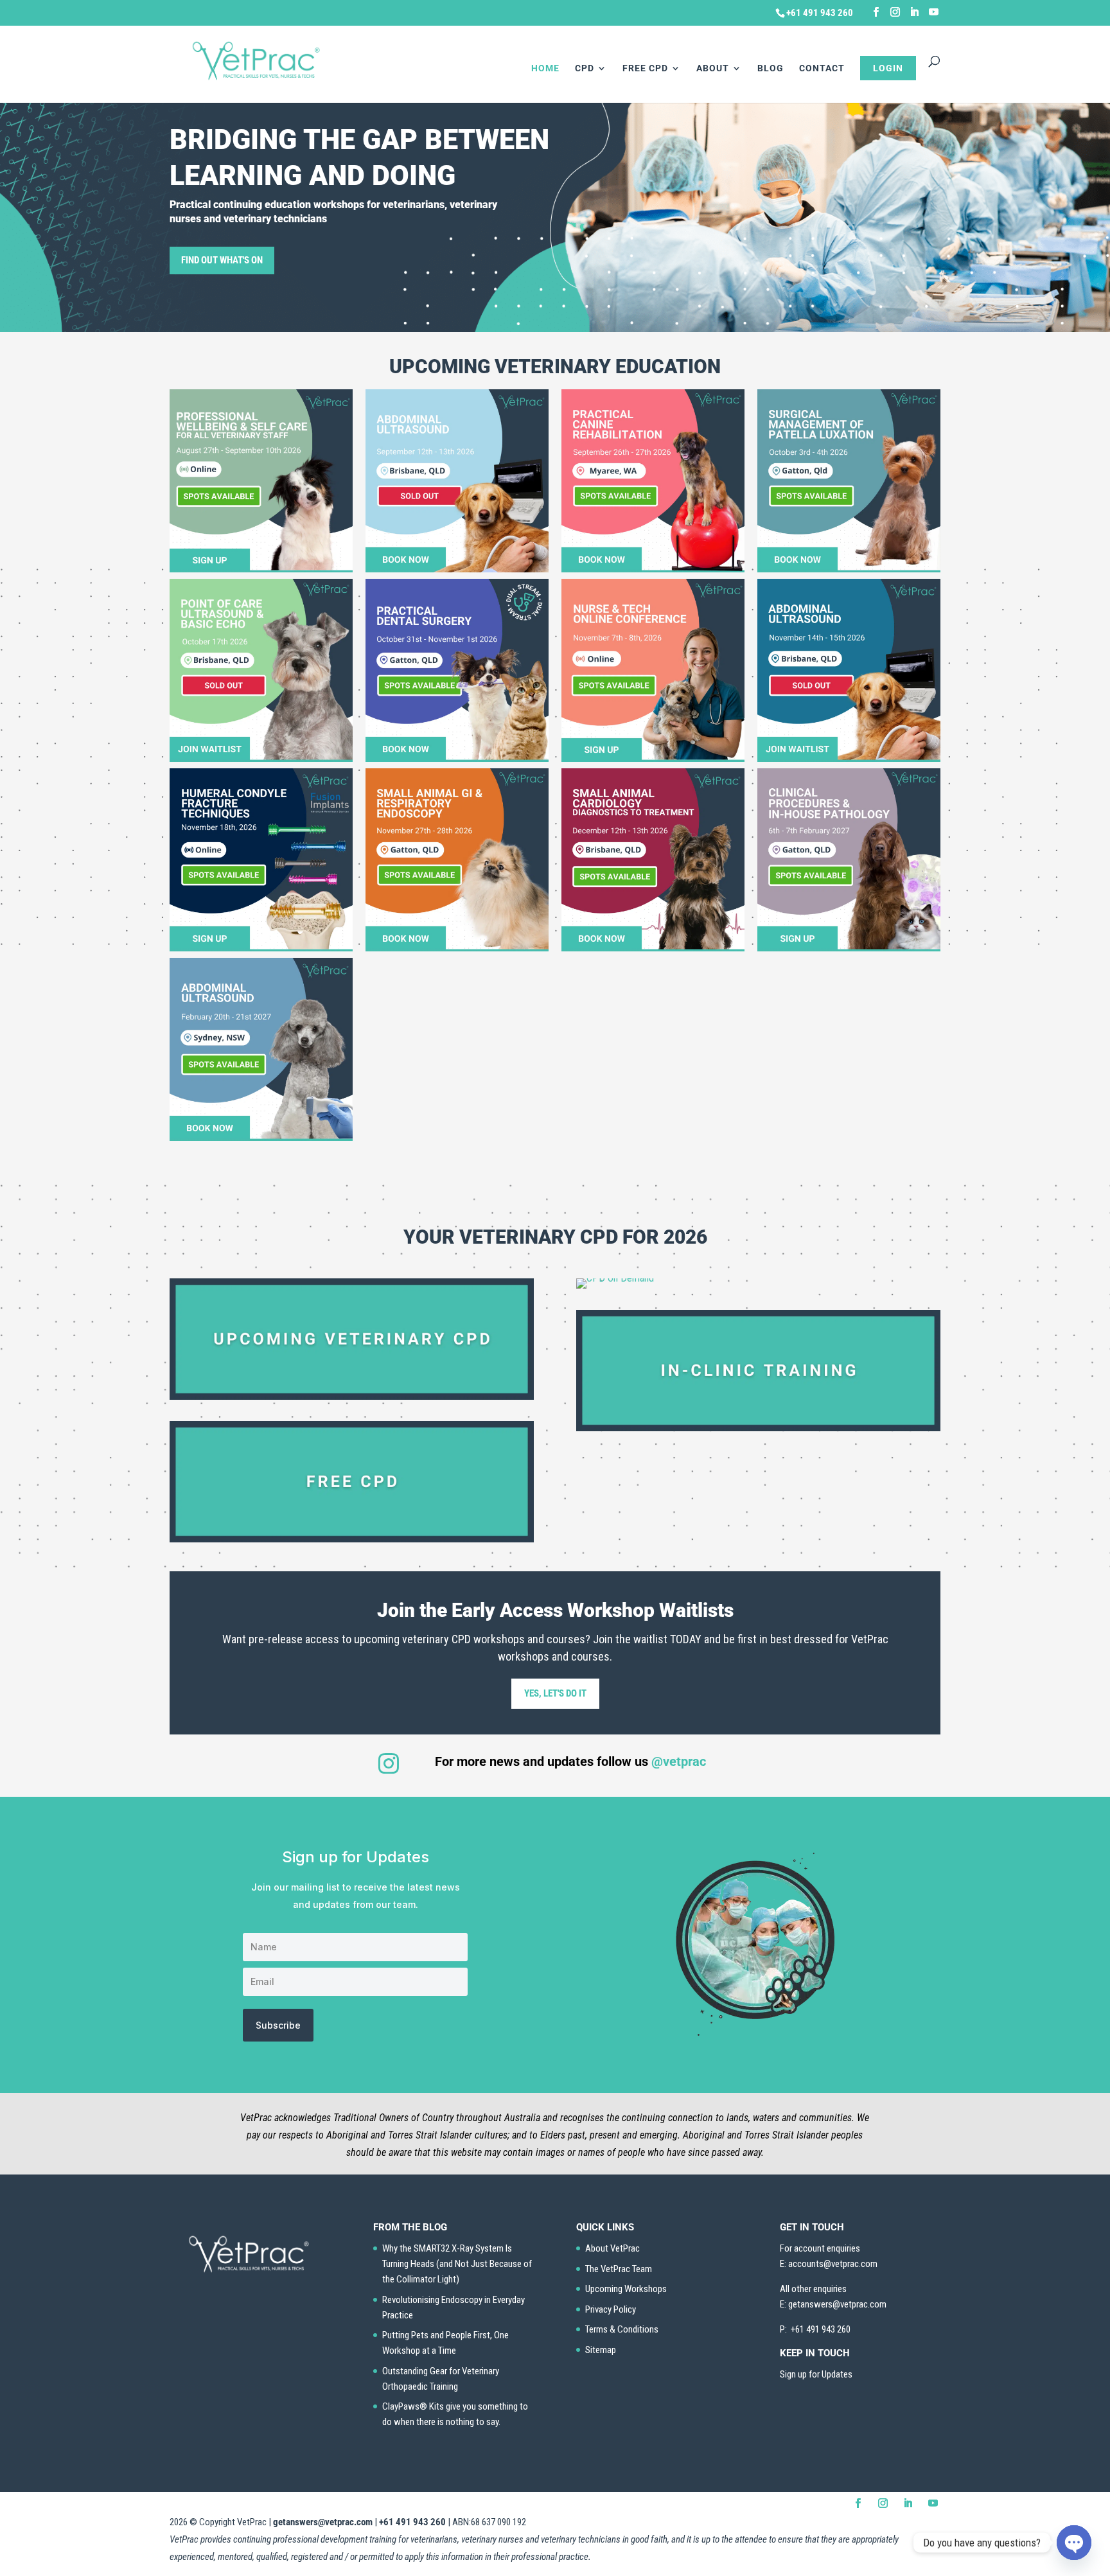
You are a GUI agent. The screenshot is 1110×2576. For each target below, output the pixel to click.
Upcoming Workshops (626, 2289)
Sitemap (601, 2350)
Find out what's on (222, 260)
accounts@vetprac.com (833, 2264)
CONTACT (822, 68)
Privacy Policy (611, 2309)
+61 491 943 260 (412, 2522)
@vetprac (679, 1761)
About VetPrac (612, 2248)
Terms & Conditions (622, 2329)
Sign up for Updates (816, 2374)
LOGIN (888, 68)
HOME (545, 68)
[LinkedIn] (914, 12)
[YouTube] (934, 12)
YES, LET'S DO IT (555, 1693)
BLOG (771, 68)
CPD (585, 68)
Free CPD (645, 68)
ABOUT (713, 68)
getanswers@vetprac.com (323, 2522)
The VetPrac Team (619, 2269)
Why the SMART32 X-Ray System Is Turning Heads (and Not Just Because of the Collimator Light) (457, 2264)
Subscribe (278, 2025)
